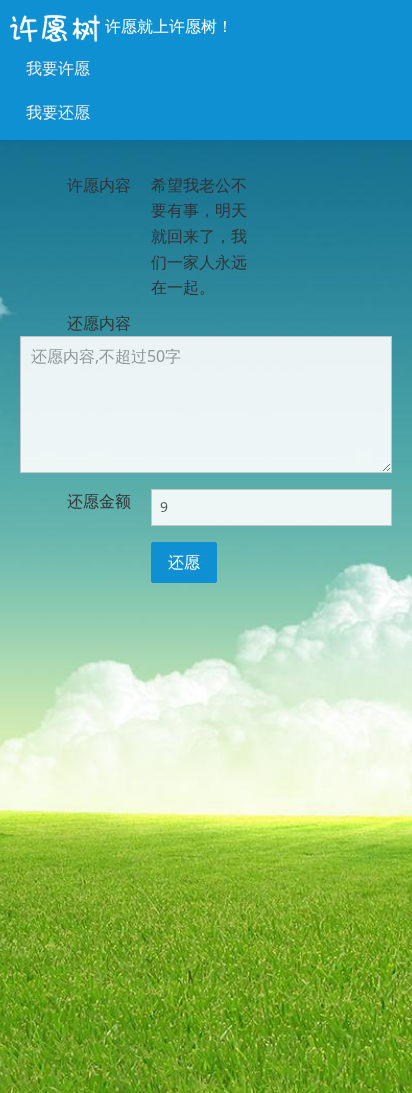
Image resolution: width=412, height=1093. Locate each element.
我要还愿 (58, 112)
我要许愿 (58, 68)
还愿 (184, 562)
